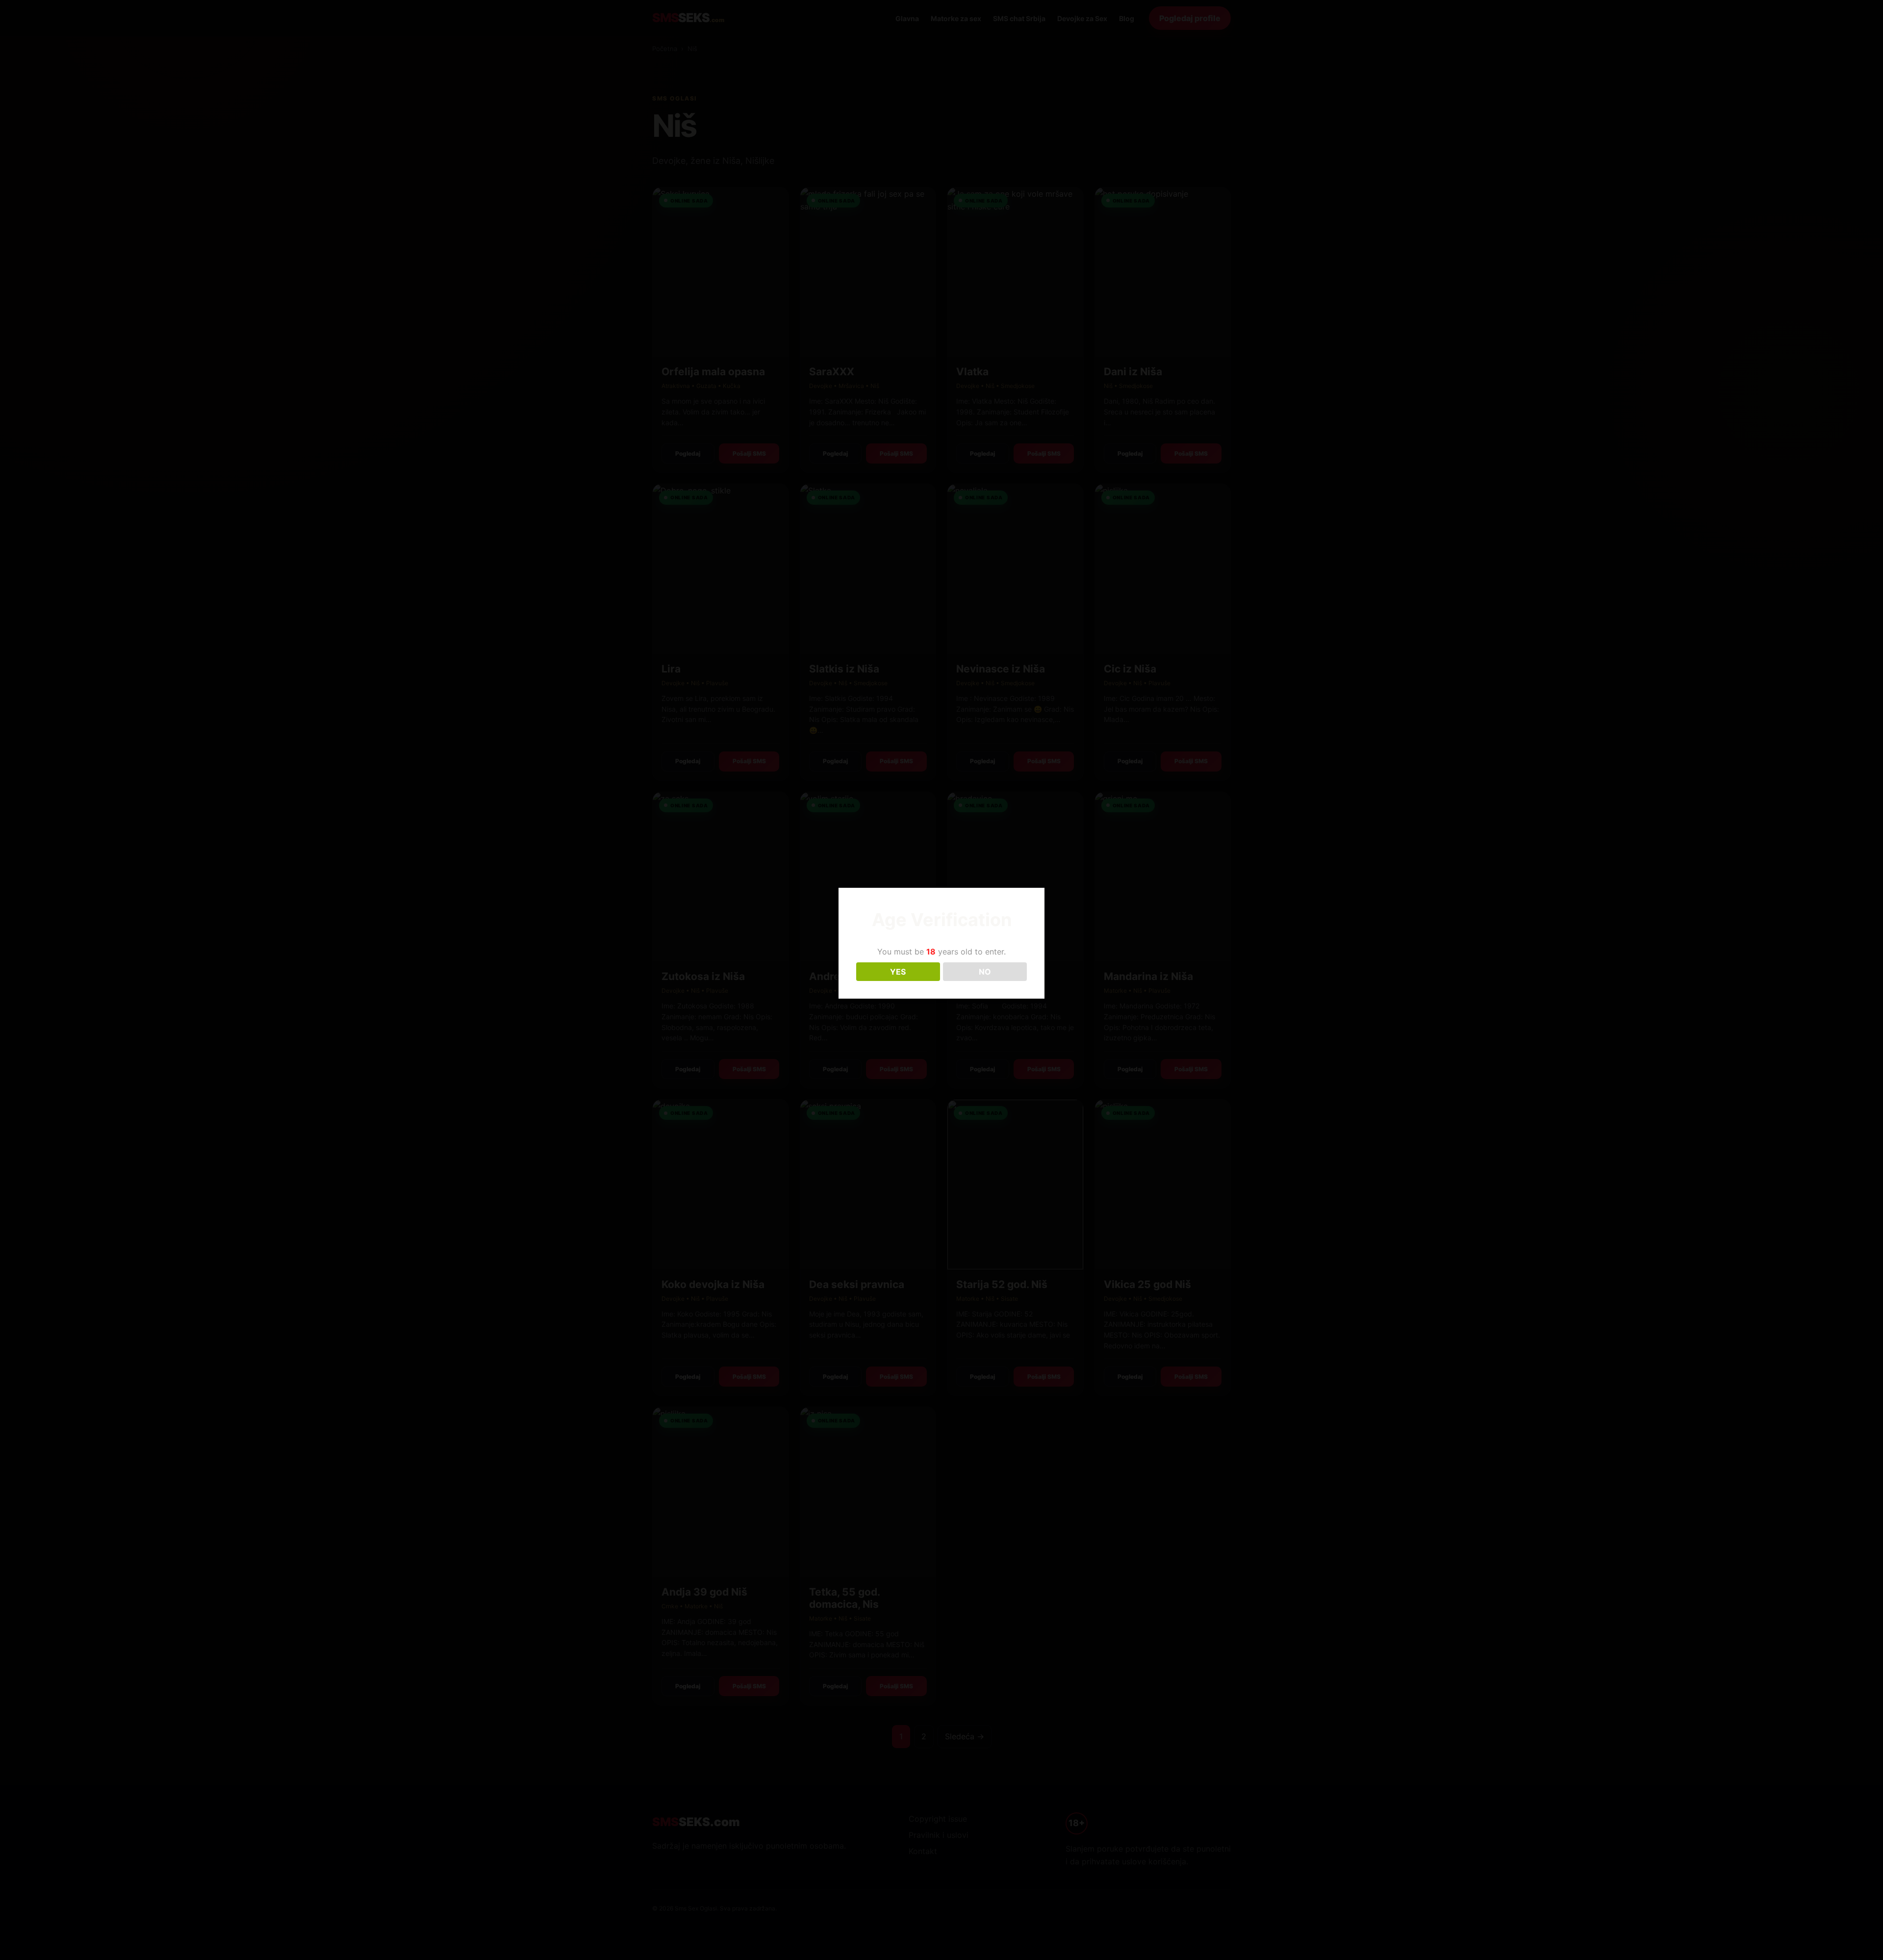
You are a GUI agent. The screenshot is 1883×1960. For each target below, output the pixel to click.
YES (898, 972)
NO (985, 972)
